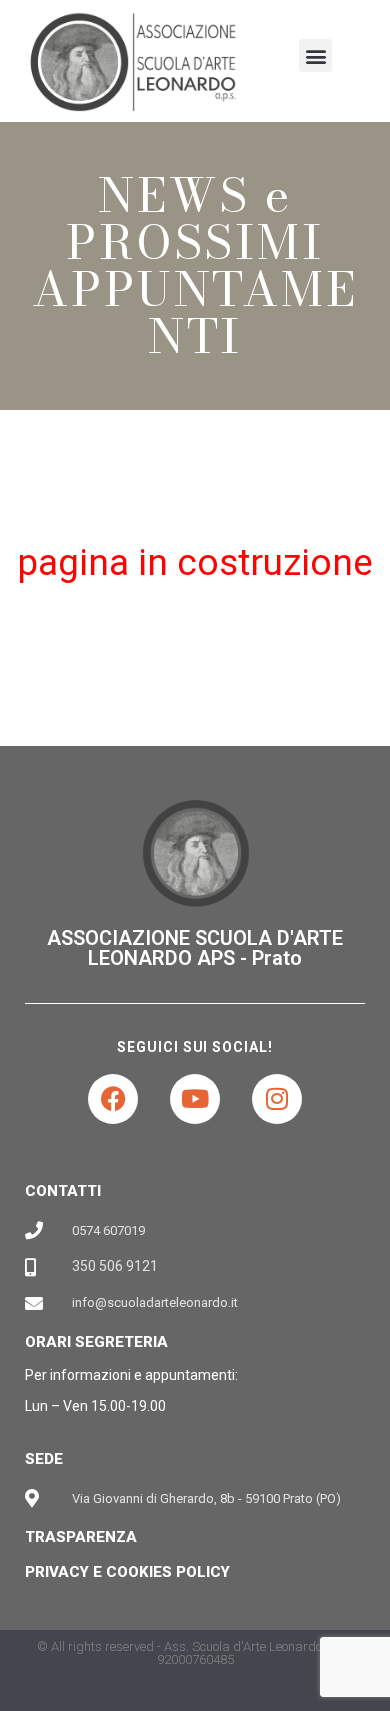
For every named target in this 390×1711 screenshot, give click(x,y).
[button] (315, 55)
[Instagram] (277, 1099)
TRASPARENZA (81, 1537)
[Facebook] (113, 1099)
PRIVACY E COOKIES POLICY (127, 1572)
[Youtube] (195, 1099)
